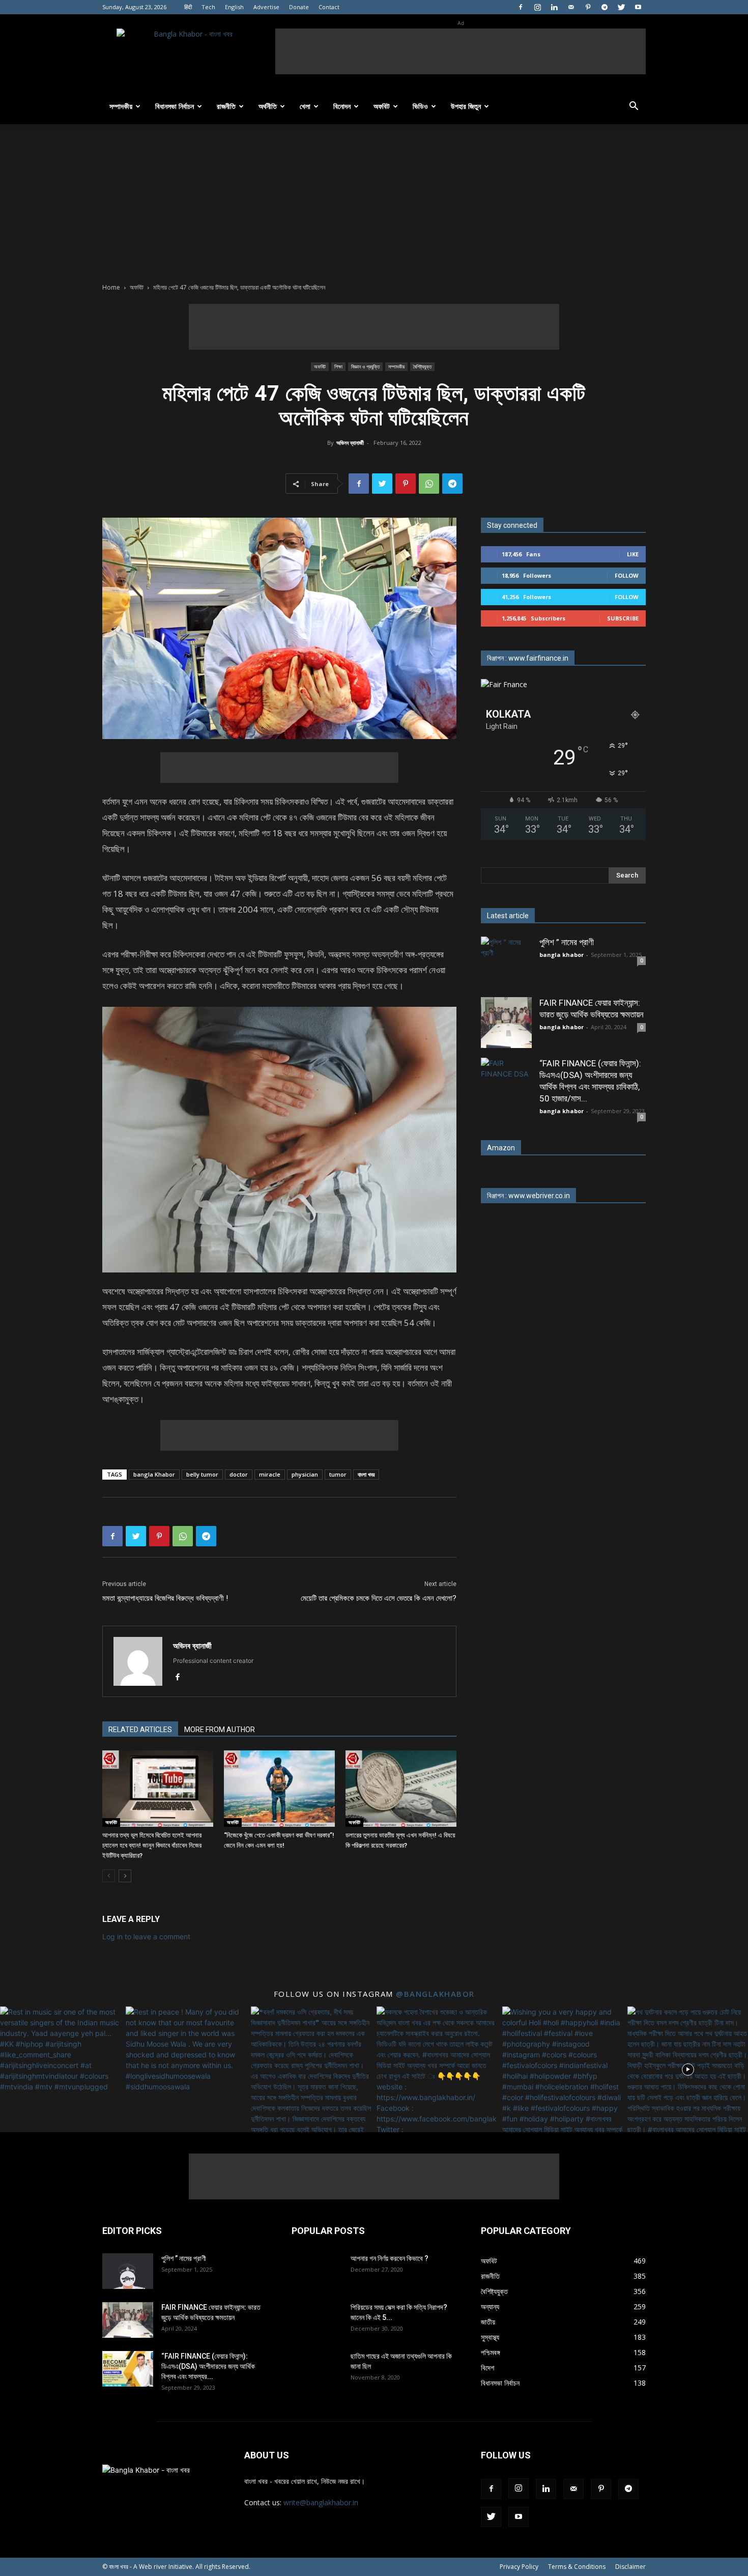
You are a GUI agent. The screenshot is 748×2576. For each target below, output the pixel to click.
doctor (239, 1474)
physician (305, 1474)
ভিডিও (420, 106)
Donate (299, 7)
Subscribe (623, 618)
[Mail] (571, 7)
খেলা (305, 106)
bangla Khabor (154, 1474)
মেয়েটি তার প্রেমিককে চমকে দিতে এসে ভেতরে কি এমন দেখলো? (379, 1598)
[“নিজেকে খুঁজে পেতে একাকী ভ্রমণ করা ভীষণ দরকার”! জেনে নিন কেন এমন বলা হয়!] (279, 1789)
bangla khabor (562, 955)
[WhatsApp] (429, 484)
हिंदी (188, 7)
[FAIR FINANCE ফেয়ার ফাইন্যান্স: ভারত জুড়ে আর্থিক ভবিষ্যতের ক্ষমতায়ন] (506, 1023)
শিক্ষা (338, 366)
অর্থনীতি (268, 106)
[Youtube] (638, 7)
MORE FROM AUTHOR (220, 1730)
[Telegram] (605, 7)
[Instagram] (537, 7)
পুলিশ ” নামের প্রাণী (567, 942)
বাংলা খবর (366, 1474)
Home (111, 287)
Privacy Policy (519, 2567)
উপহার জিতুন (466, 106)
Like (633, 554)
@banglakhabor (435, 1994)
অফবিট (382, 106)
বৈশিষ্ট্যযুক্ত (422, 366)
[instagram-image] (60, 2067)
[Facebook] (521, 7)
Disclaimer (630, 2567)
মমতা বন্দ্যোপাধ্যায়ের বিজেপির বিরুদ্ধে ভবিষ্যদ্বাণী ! (165, 1598)
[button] (634, 107)
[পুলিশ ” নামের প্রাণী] (506, 962)
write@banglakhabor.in (321, 2502)
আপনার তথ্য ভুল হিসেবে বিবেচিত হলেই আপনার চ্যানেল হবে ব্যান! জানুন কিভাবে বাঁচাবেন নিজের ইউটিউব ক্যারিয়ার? (152, 1845)
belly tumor (202, 1474)
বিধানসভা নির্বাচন (175, 106)
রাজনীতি (226, 106)
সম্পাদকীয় (121, 106)
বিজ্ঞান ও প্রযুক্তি (365, 366)
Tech (208, 7)
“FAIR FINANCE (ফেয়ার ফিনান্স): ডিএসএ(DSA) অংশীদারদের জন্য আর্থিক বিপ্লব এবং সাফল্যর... (208, 2366)
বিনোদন (342, 106)
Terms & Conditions (577, 2567)
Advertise (266, 7)
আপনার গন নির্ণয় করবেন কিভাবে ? (390, 2258)
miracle (270, 1474)
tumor (338, 1474)
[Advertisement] (461, 51)
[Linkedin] (554, 7)
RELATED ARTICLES (140, 1730)
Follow (627, 575)
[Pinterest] (588, 7)
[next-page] (125, 1876)
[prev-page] (109, 1876)
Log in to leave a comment (146, 1936)
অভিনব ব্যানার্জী (350, 443)
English (234, 7)
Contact (329, 7)
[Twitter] (621, 7)
